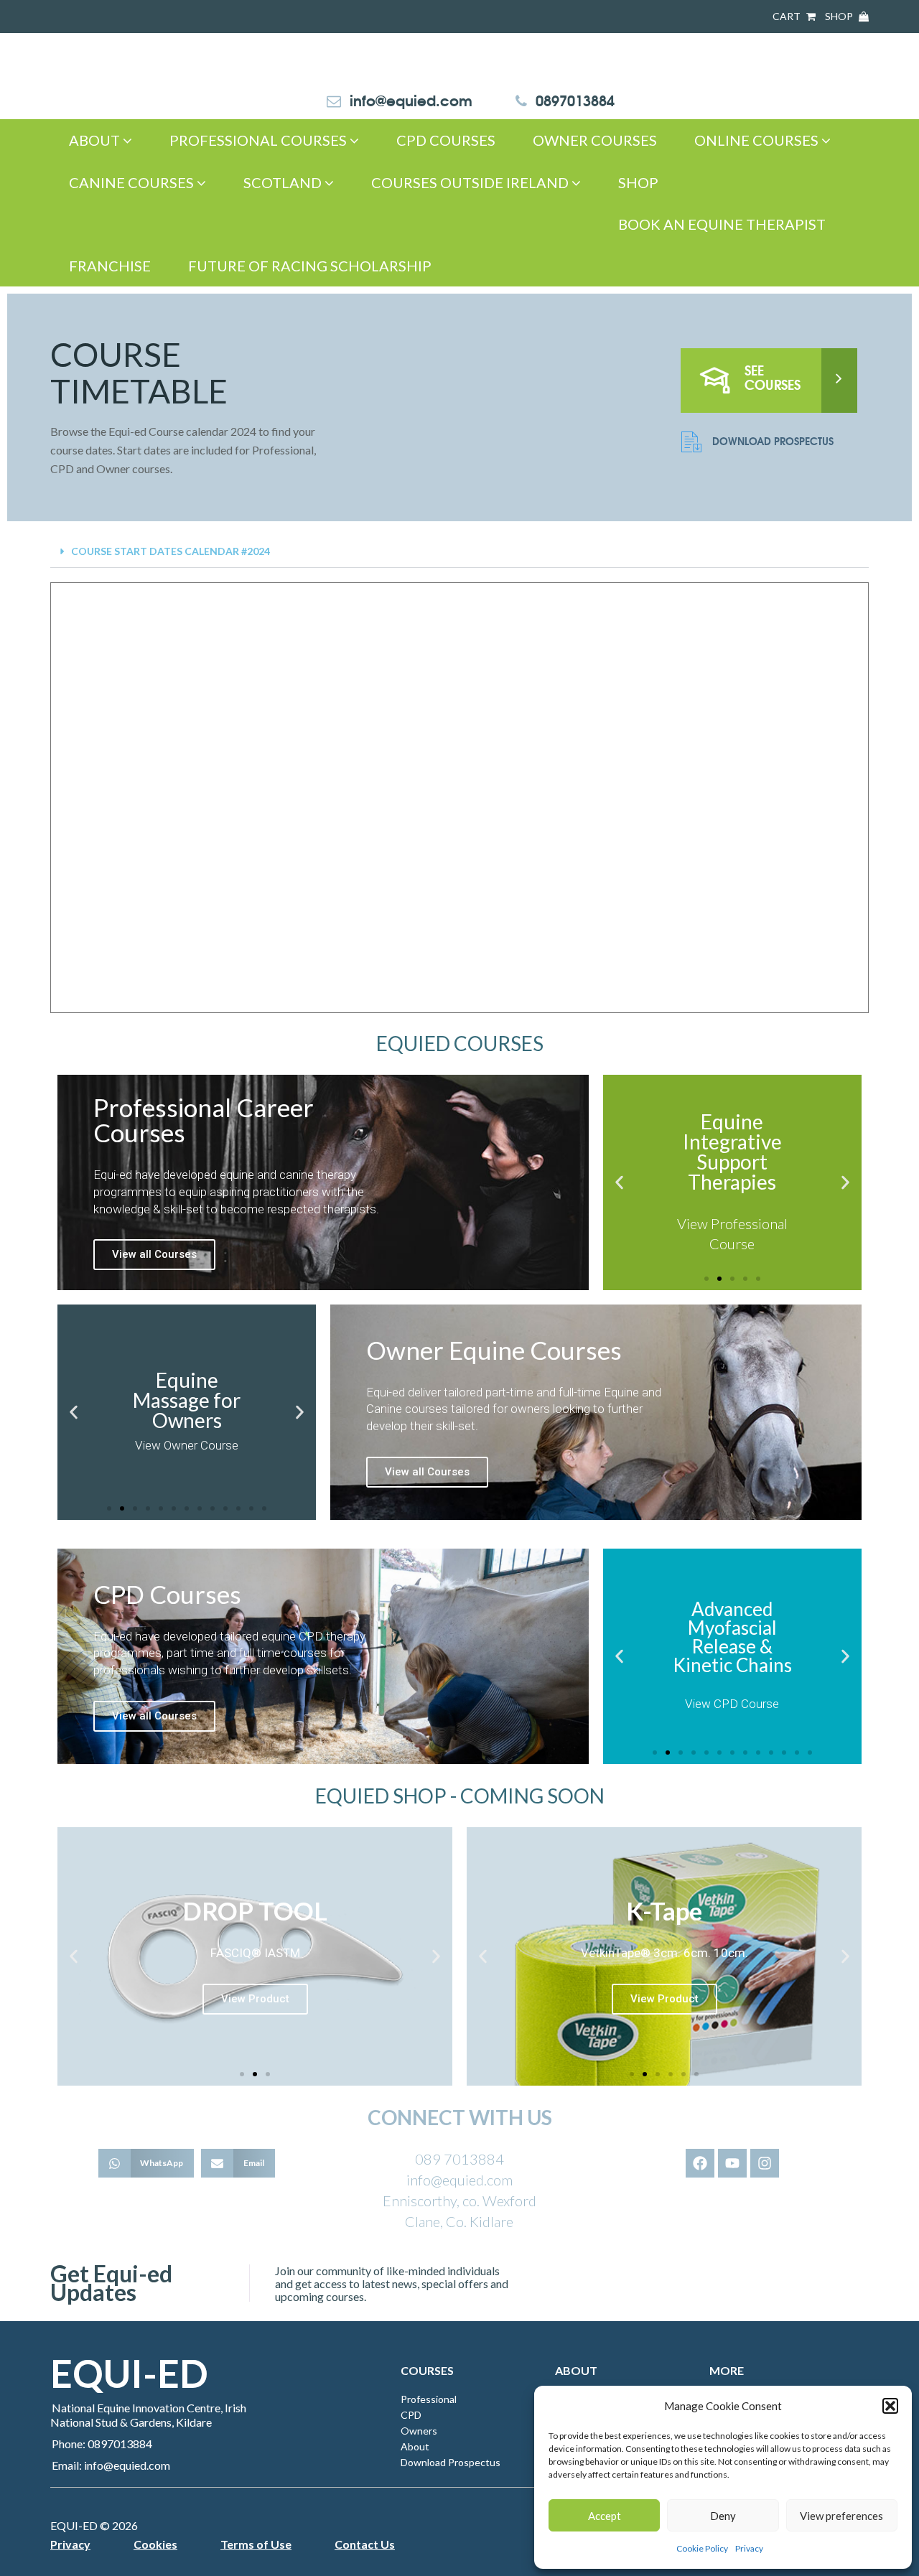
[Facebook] (700, 2163)
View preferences (841, 2516)
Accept (605, 2516)
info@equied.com (411, 99)
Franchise (110, 266)
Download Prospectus (773, 441)
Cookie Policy (702, 2548)
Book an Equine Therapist (722, 224)
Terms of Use (256, 2544)
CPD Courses (446, 140)
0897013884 (575, 99)
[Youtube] (732, 2163)
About (96, 140)
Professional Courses (260, 140)
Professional (429, 2399)
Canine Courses (133, 182)
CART (788, 16)
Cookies (155, 2544)
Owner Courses (595, 140)
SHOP (840, 16)
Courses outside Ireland (471, 182)
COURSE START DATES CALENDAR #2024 (171, 551)
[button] (890, 2406)
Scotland (284, 182)
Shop (638, 182)
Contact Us (365, 2544)
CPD (411, 2415)
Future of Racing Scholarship (310, 266)
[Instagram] (765, 2163)
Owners (419, 2431)
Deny (723, 2516)
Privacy (749, 2548)
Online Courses (758, 140)
